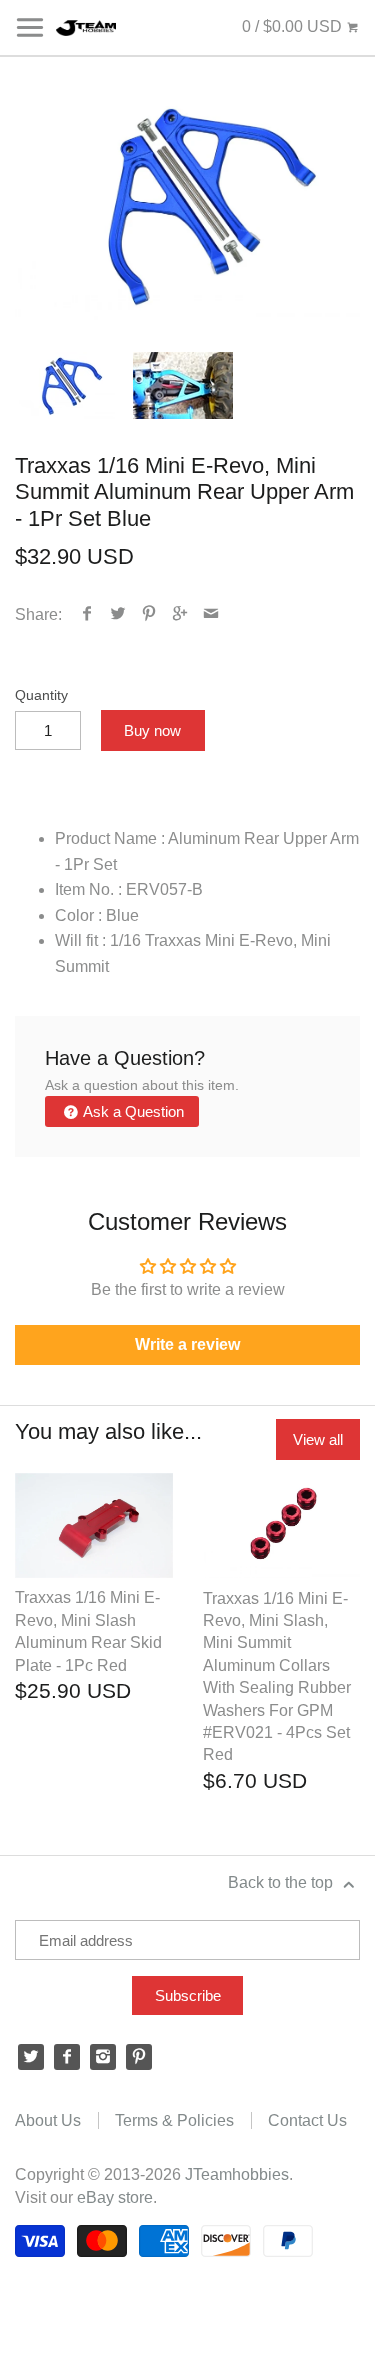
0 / (292, 26)
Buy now (152, 730)
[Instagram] (103, 2057)
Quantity (41, 695)
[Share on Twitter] (118, 614)
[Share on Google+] (180, 614)
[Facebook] (67, 2057)
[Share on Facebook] (87, 614)
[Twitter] (31, 2057)
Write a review (187, 1344)
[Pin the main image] (149, 614)
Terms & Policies (174, 2120)
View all (318, 1439)
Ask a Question (132, 1111)
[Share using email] (211, 614)
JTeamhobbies (237, 2174)
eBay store (115, 2197)
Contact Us (307, 2120)
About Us (48, 2120)
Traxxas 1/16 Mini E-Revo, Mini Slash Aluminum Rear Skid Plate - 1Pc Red (88, 1631)
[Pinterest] (139, 2057)
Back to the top (282, 1882)
